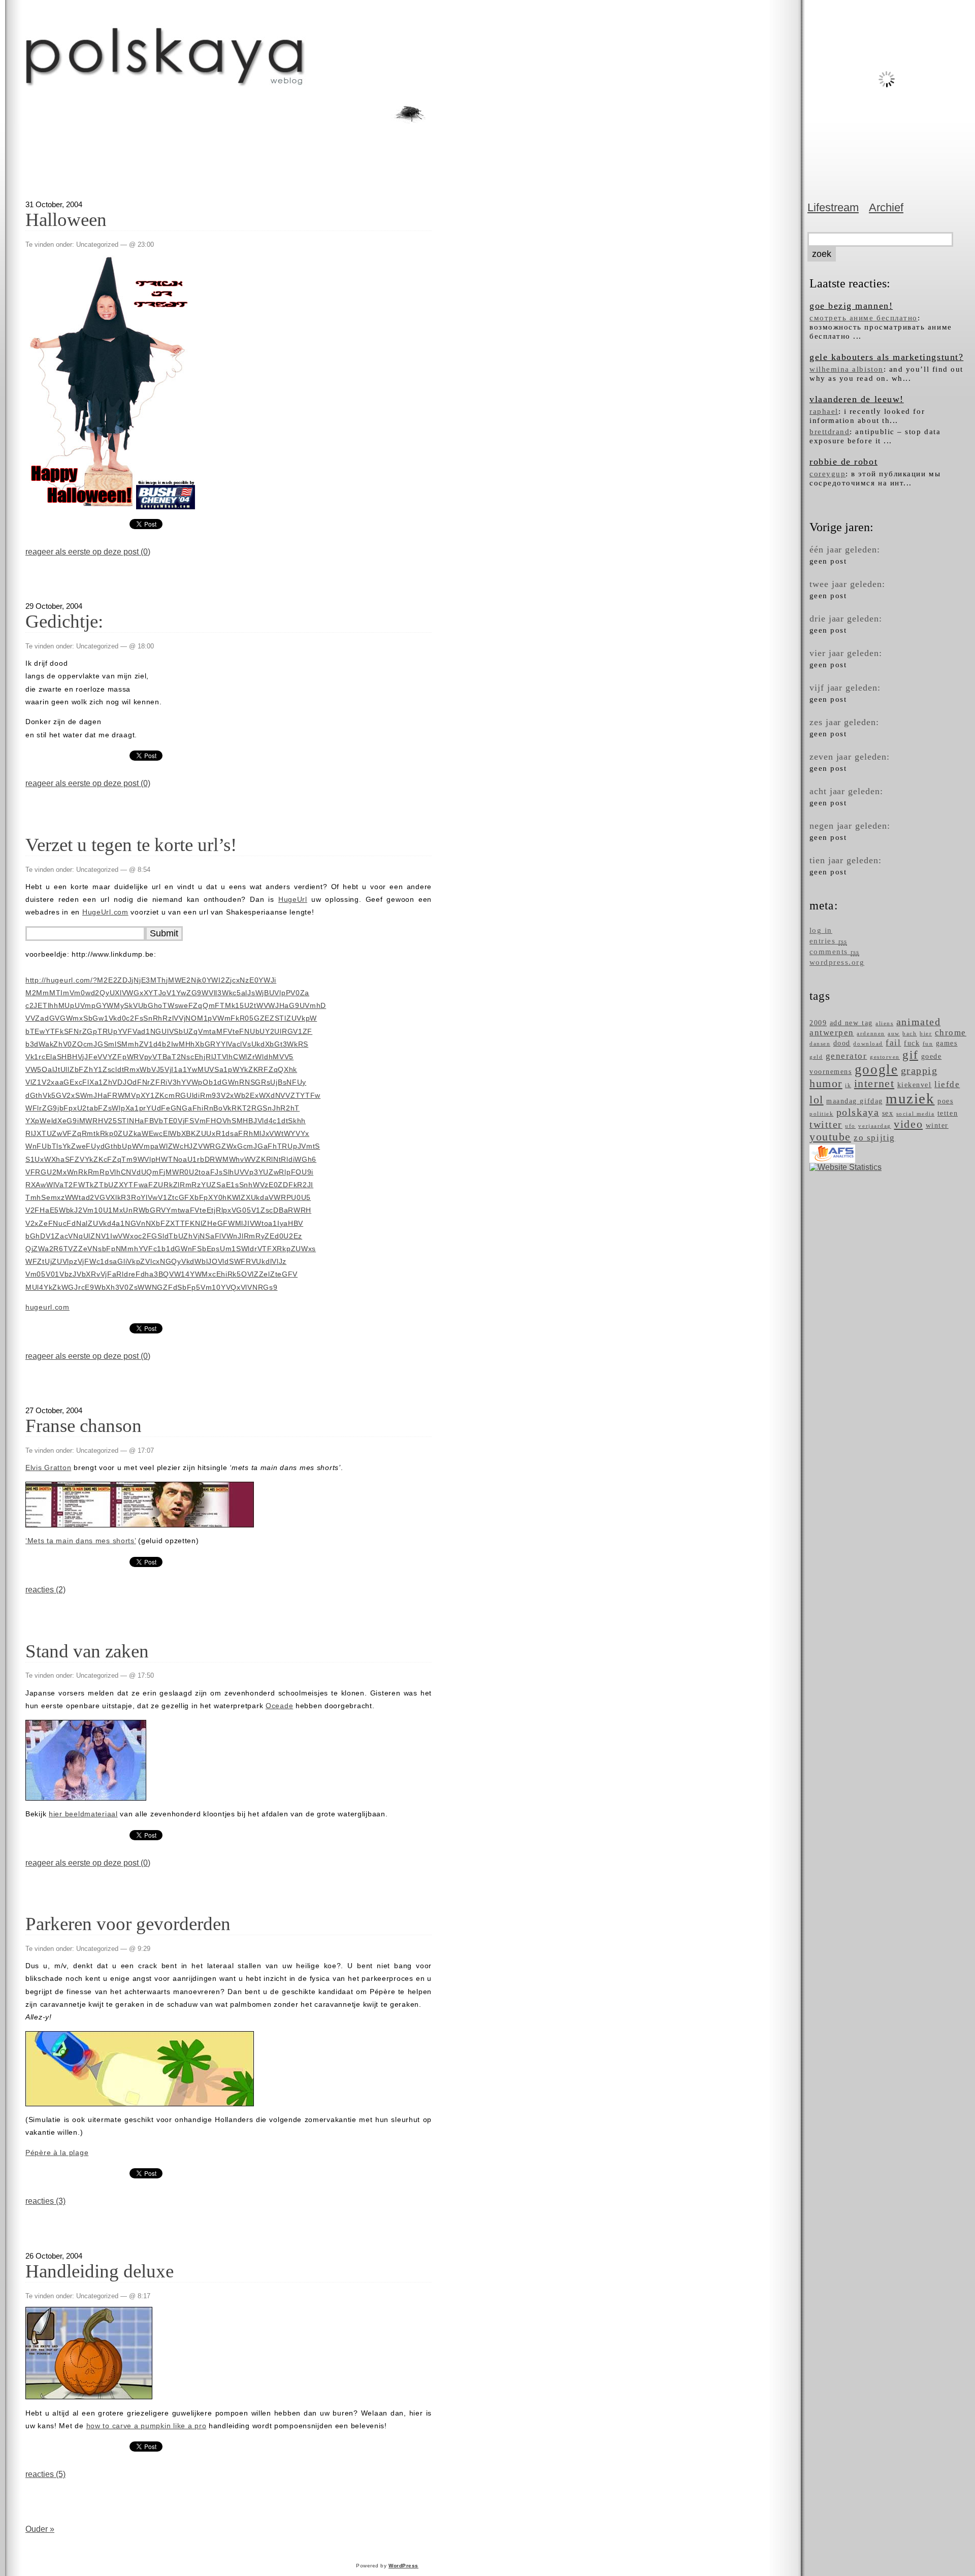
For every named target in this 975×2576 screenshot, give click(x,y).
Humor (826, 1084)
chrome (951, 1033)
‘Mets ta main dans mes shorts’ (81, 1541)
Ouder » (40, 2529)
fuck (912, 1043)
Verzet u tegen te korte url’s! (131, 845)
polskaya (858, 1112)
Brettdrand (830, 431)
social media (915, 1114)
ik (848, 1085)
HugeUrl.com (105, 912)
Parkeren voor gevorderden (128, 1924)
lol (817, 1100)
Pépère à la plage (57, 2153)
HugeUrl (293, 899)
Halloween (66, 220)
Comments (834, 952)
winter (937, 1125)
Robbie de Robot (843, 462)
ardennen (871, 1034)
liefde (947, 1084)
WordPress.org (837, 962)
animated (918, 1022)
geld (816, 1057)
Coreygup (827, 474)
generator (847, 1056)
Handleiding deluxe (100, 2271)
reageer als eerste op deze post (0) (88, 552)
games (947, 1043)
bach (909, 1034)
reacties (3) (45, 2201)
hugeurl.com (47, 1307)
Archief (886, 207)
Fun (928, 1044)
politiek (821, 1114)
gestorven (885, 1057)
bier (926, 1034)
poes (945, 1101)
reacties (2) (45, 1590)
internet (874, 1084)
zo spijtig (874, 1138)
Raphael (824, 411)
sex (888, 1113)
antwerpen (832, 1033)
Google (876, 1069)
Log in (821, 930)
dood (842, 1043)
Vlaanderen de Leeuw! (857, 399)
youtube (830, 1137)
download (868, 1044)
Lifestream (833, 207)
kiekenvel (915, 1085)
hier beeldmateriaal (83, 1814)
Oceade (279, 1706)
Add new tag (851, 1023)
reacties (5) (45, 2474)
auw (894, 1034)
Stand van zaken (87, 1651)
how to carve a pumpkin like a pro (147, 2426)
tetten (948, 1113)
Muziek (910, 1098)
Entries (828, 941)
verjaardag (874, 1126)
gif (910, 1055)
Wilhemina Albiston (847, 369)
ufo (850, 1126)
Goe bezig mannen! (851, 306)
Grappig (919, 1071)
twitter (826, 1124)
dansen (820, 1044)
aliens (884, 1023)
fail (893, 1043)
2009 (818, 1023)
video (908, 1124)
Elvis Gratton (48, 1468)
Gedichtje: (64, 621)
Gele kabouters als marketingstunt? (886, 357)
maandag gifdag (855, 1101)
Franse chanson (84, 1426)
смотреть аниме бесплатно (864, 318)
